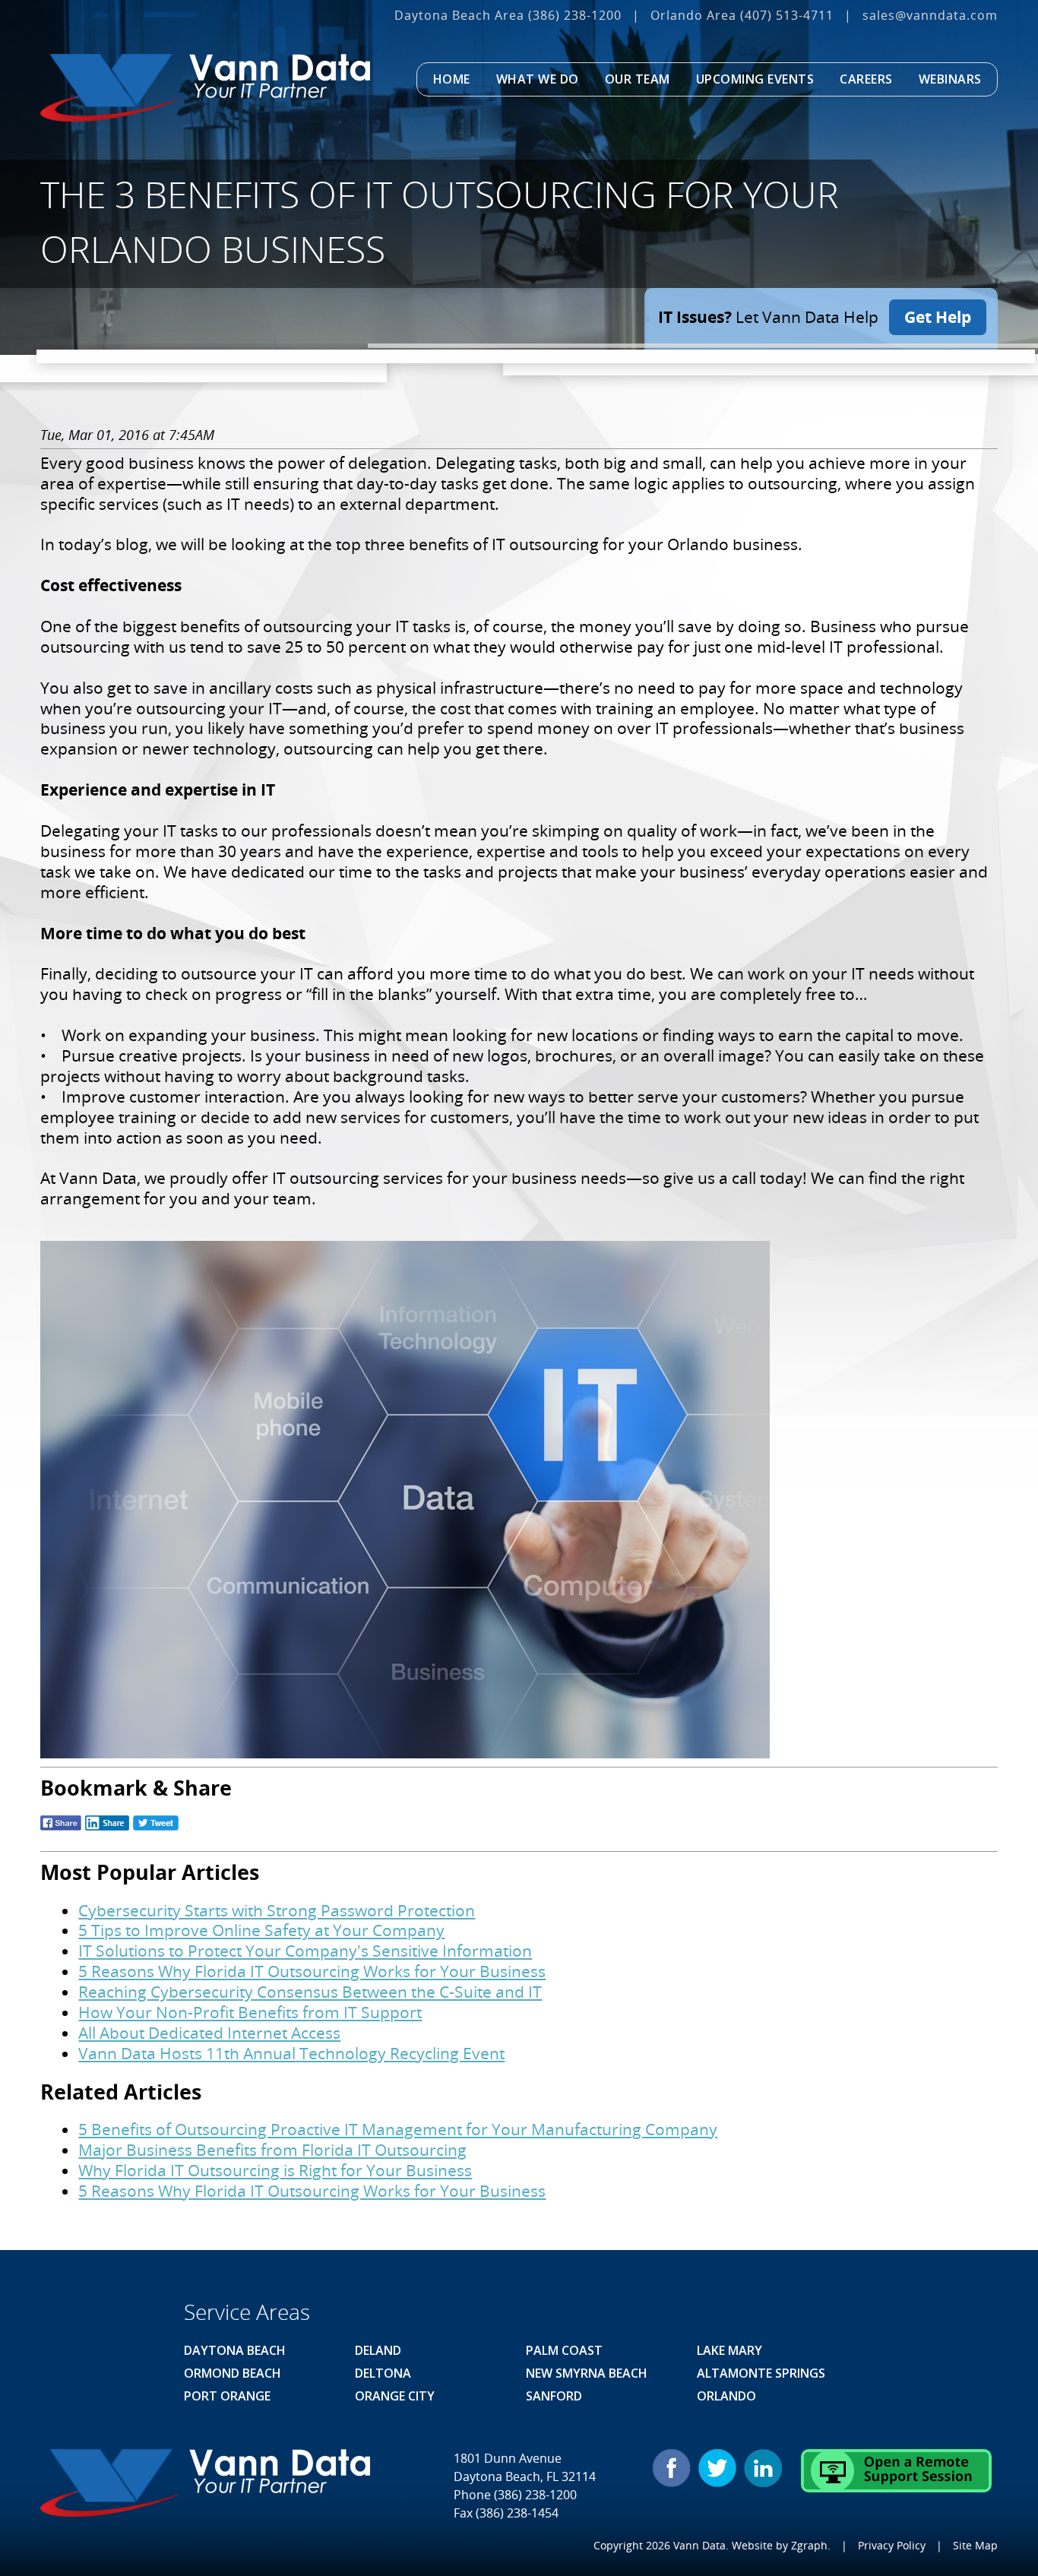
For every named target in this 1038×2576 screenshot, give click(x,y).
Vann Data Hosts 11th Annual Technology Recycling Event (291, 2053)
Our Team (638, 79)
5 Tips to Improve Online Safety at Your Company (261, 1930)
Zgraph (809, 2545)
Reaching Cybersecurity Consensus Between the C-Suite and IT (310, 1992)
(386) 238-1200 (575, 15)
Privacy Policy (892, 2545)
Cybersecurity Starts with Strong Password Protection (277, 1910)
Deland (378, 2350)
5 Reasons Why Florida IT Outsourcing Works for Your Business (312, 1971)
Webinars (950, 79)
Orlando (726, 2396)
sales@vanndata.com (930, 15)
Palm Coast (564, 2350)
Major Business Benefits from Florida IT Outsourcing (272, 2150)
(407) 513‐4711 (787, 15)
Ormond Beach (233, 2373)
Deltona (383, 2373)
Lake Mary (729, 2350)
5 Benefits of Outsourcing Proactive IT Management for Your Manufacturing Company (398, 2129)
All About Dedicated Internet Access (209, 2033)
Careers (866, 79)
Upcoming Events (755, 79)
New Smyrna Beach (587, 2373)
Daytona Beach (235, 2350)
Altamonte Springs (761, 2373)
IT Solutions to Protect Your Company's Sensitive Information (305, 1951)
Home (452, 79)
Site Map (975, 2545)
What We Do (538, 79)
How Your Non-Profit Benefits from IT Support (250, 2012)
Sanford (554, 2396)
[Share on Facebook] (61, 1829)
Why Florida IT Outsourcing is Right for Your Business (275, 2170)
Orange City (395, 2396)
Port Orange (227, 2396)
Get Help (938, 317)
